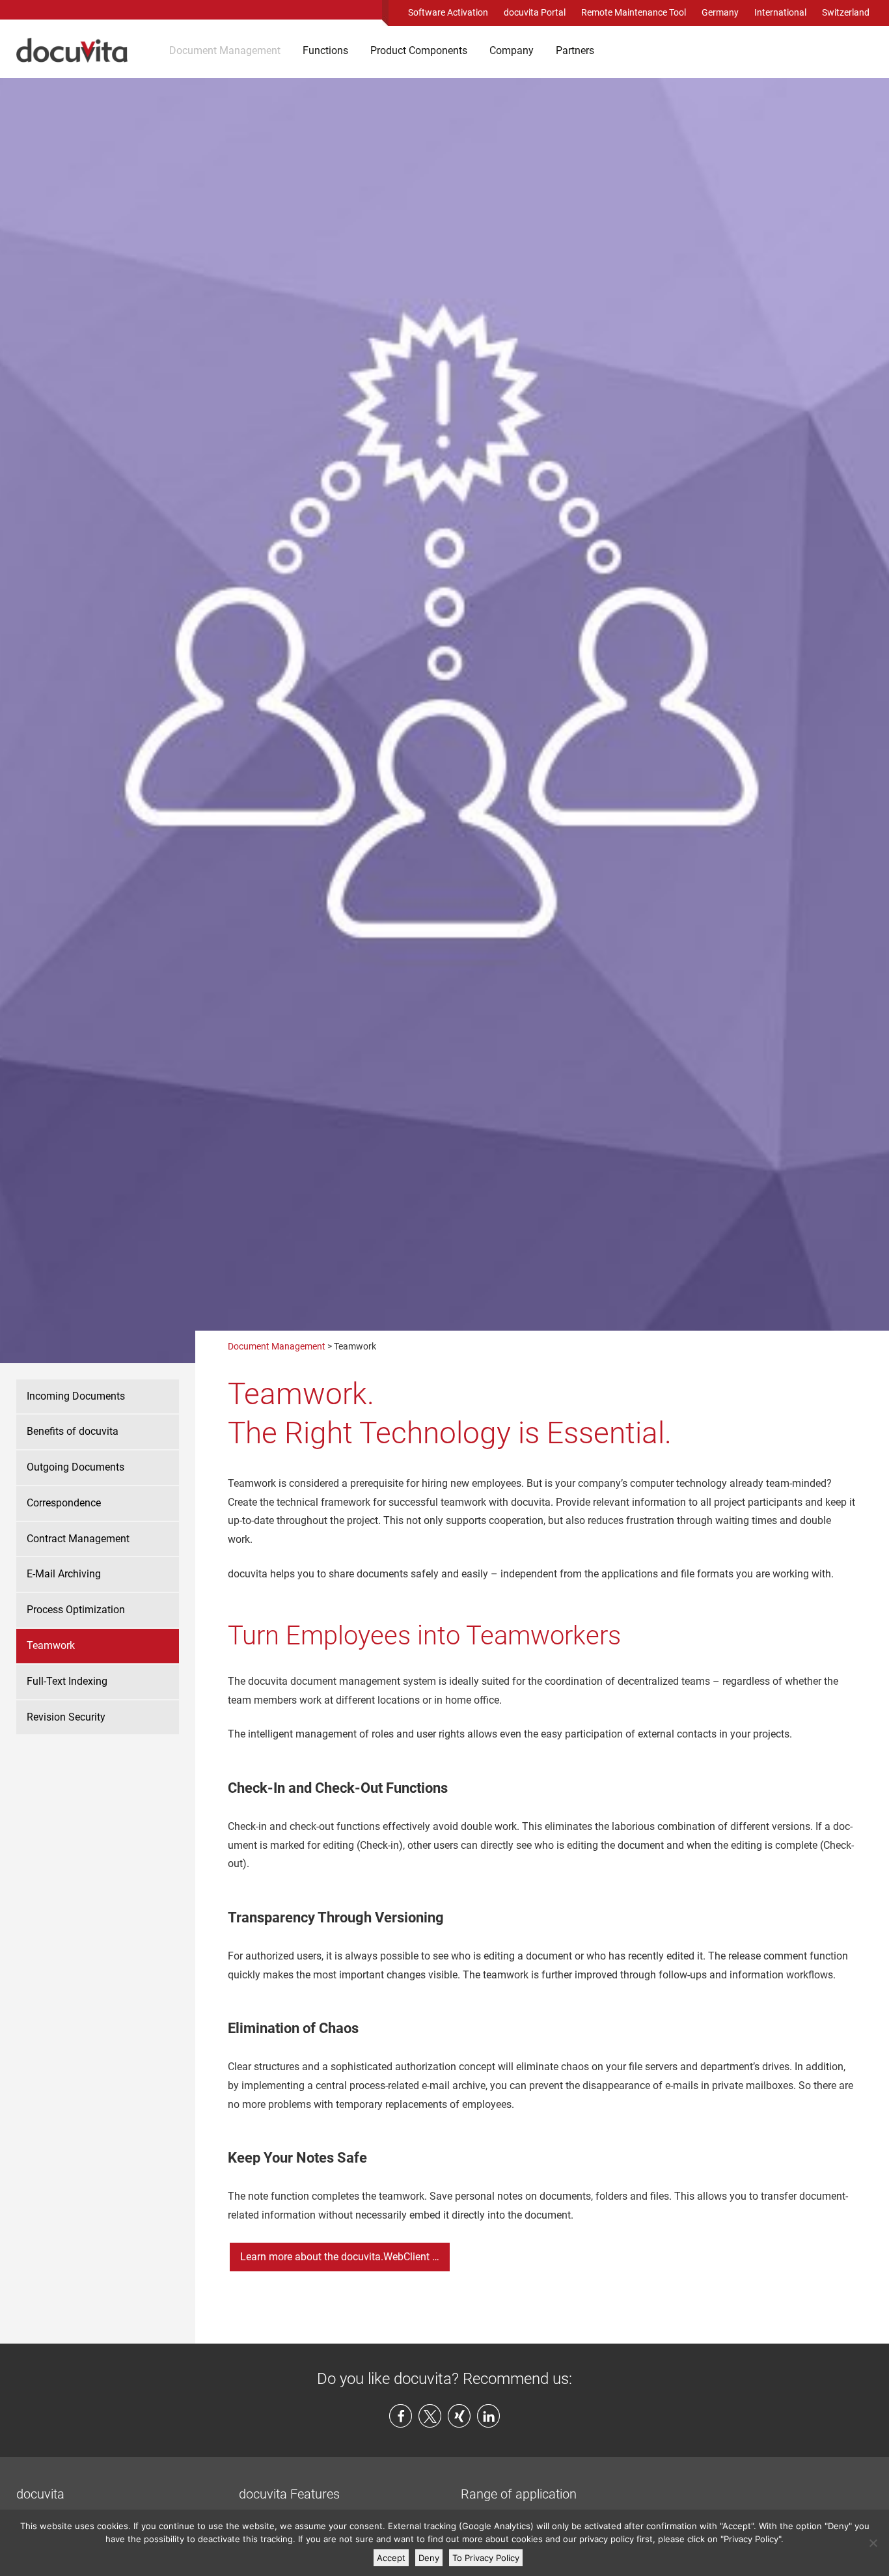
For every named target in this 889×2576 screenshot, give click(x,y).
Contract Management (78, 1539)
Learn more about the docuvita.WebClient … (340, 2257)
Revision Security (66, 1717)
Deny (429, 2558)
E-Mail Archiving (64, 1574)
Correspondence (64, 1503)
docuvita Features (289, 2494)
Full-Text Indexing (67, 1681)
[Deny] (873, 2543)
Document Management (225, 50)
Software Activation (448, 12)
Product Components (419, 50)
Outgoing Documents (75, 1467)
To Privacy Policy (486, 2558)
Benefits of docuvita (73, 1431)
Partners (575, 50)
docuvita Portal (535, 12)
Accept (391, 2558)
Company (512, 50)
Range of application (519, 2494)
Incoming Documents (76, 1396)
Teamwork (51, 1645)
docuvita (40, 2494)
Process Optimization (76, 1610)
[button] (401, 2416)
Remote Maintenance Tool (634, 12)
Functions (325, 50)
